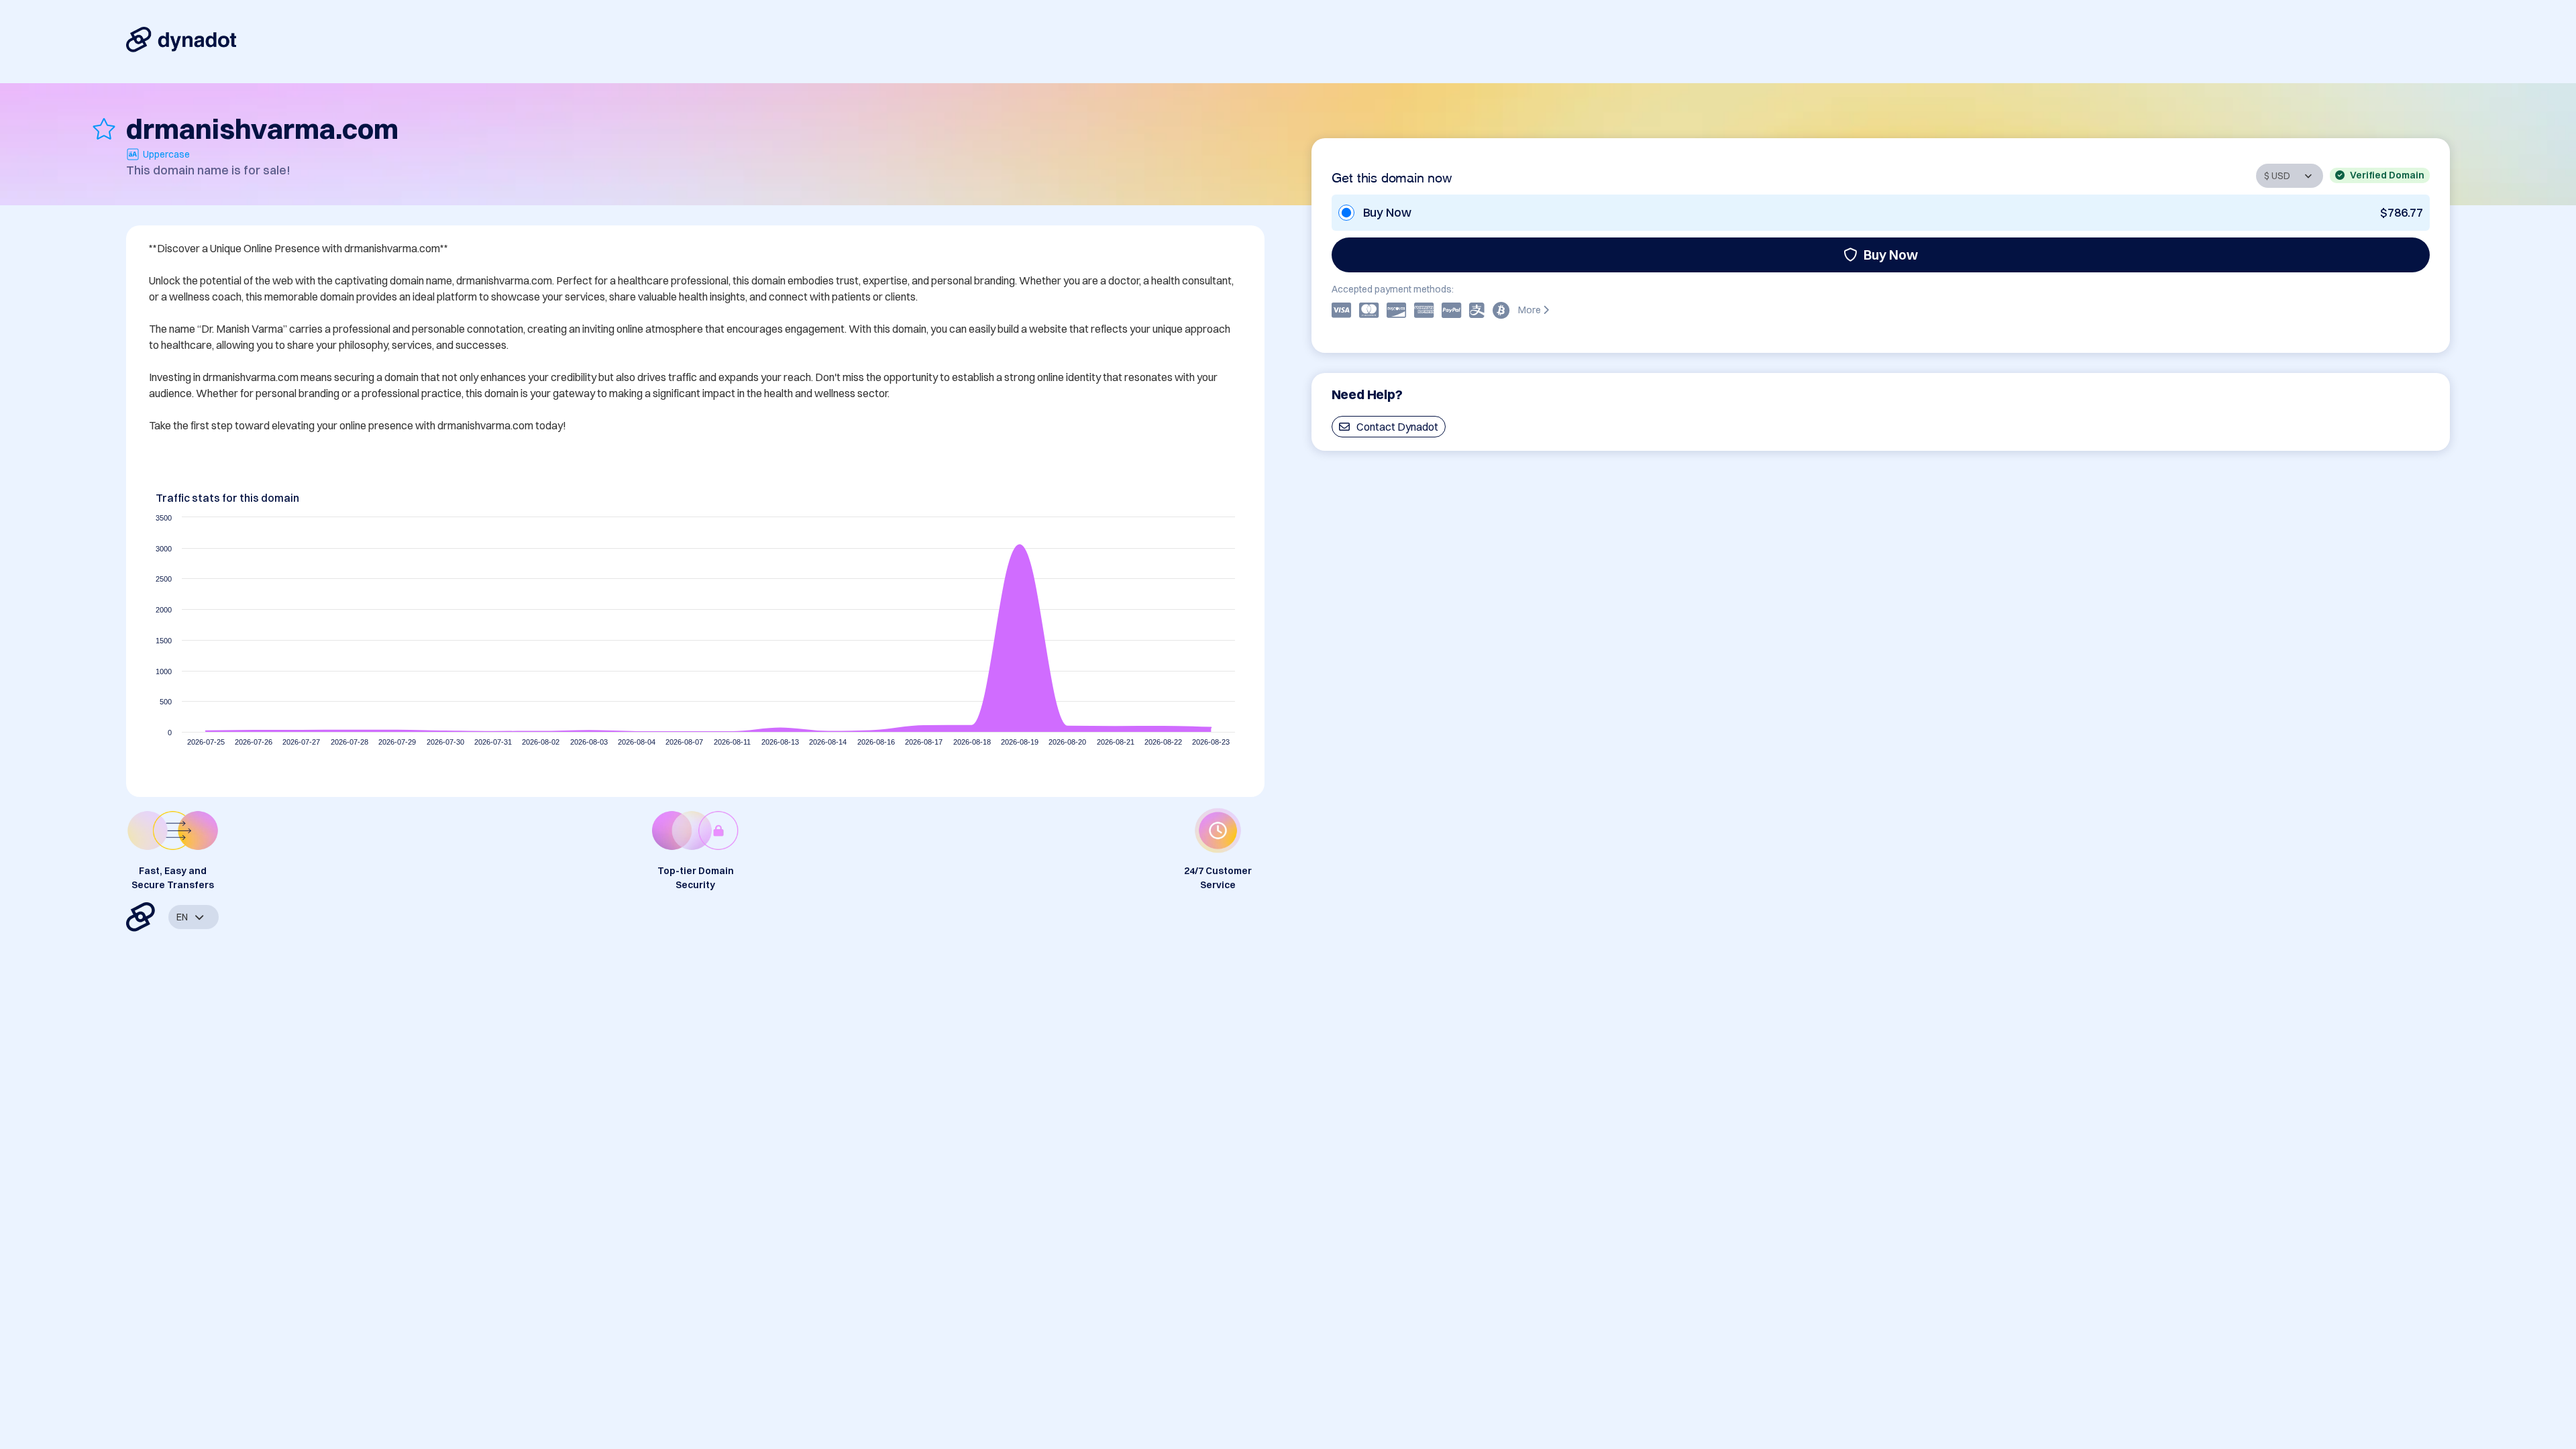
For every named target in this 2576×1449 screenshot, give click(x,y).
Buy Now (1891, 255)
